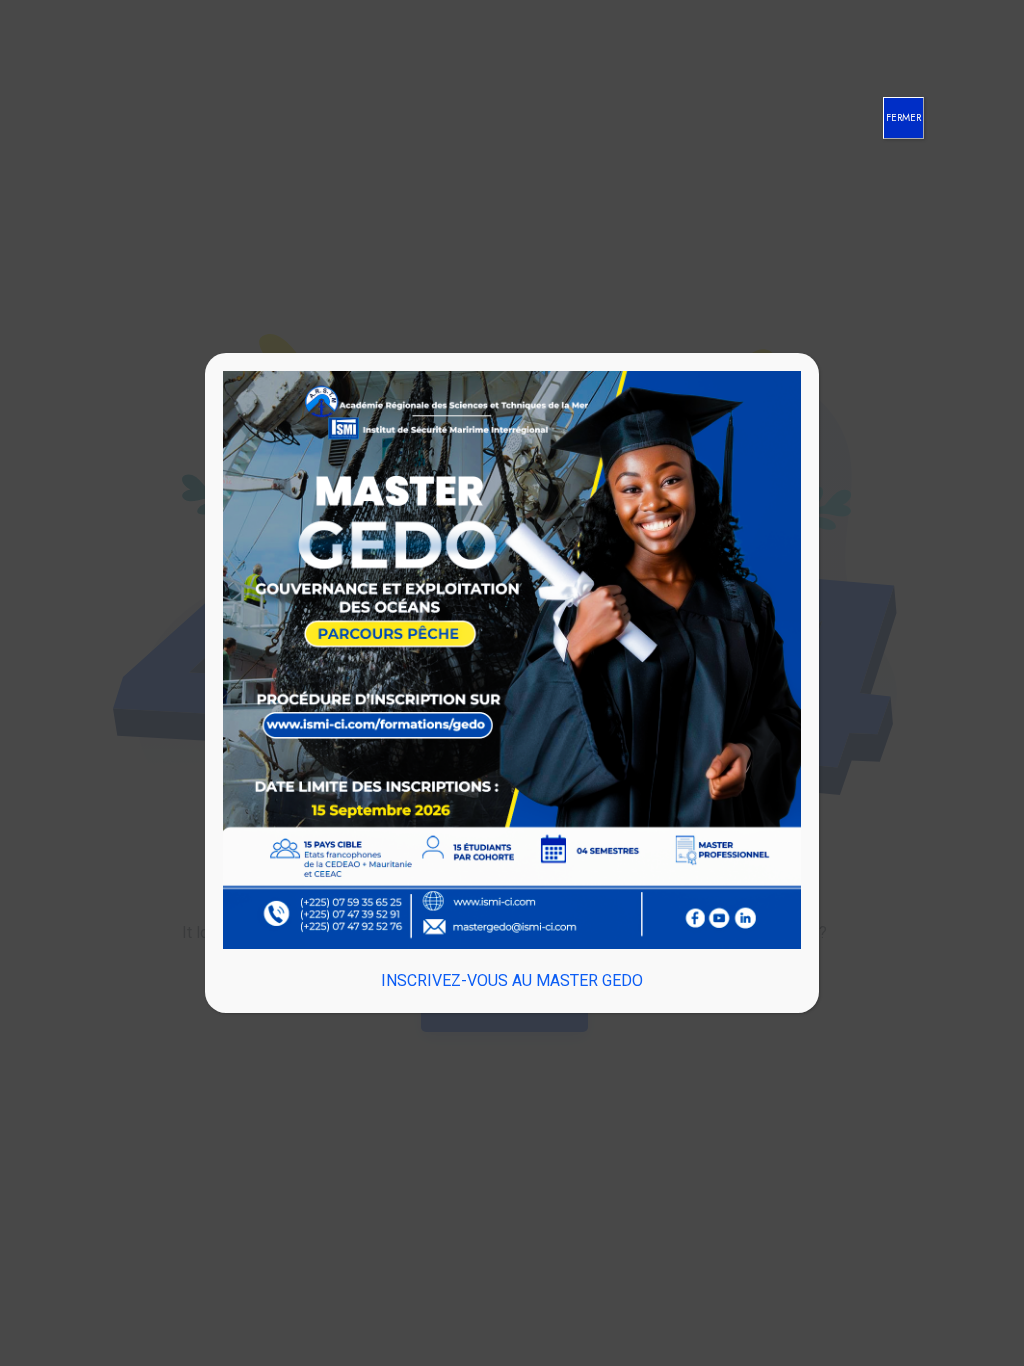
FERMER (903, 117)
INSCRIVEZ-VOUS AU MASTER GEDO (512, 980)
